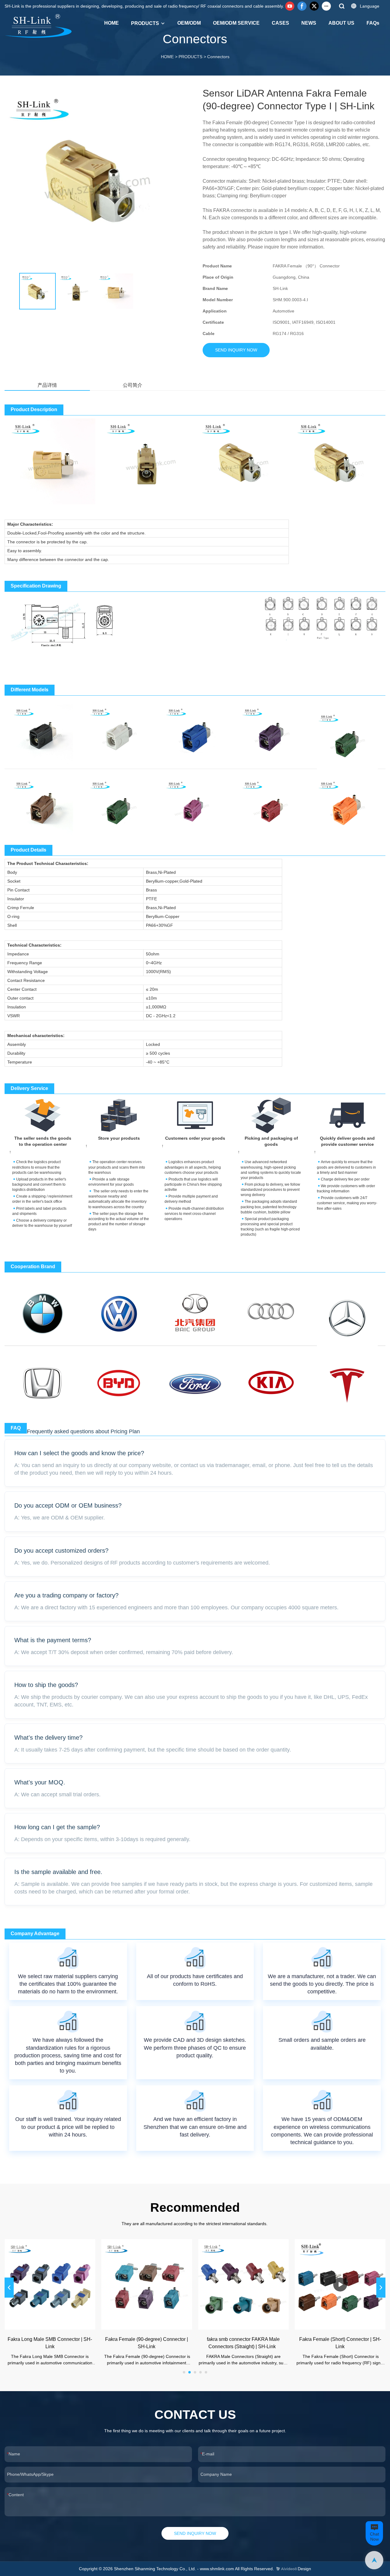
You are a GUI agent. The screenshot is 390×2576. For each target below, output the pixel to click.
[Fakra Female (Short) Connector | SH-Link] (340, 2285)
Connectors (218, 57)
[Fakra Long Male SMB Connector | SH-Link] (50, 2285)
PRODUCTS (145, 23)
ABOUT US (341, 23)
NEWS (309, 23)
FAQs (373, 23)
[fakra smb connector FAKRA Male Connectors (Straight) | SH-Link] (243, 2285)
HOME (112, 23)
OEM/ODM (189, 23)
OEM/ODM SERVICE (236, 23)
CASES (280, 23)
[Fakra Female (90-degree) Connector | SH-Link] (147, 2285)
